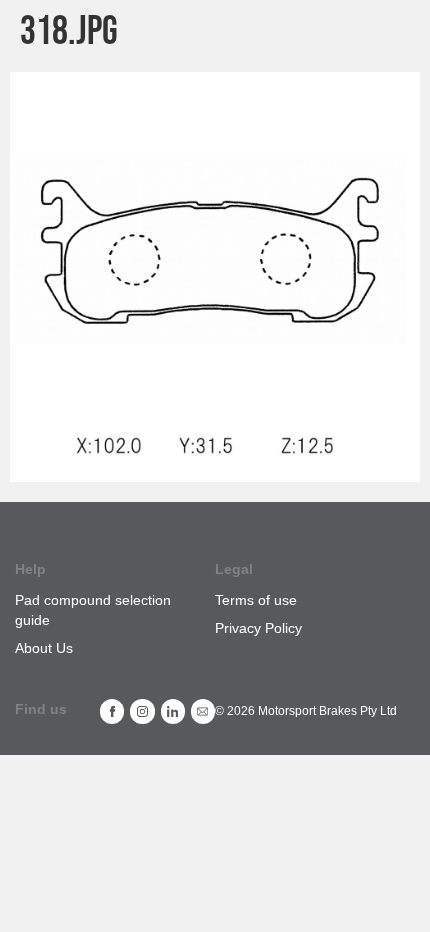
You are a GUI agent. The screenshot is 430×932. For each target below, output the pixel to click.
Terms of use (256, 600)
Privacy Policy (258, 628)
